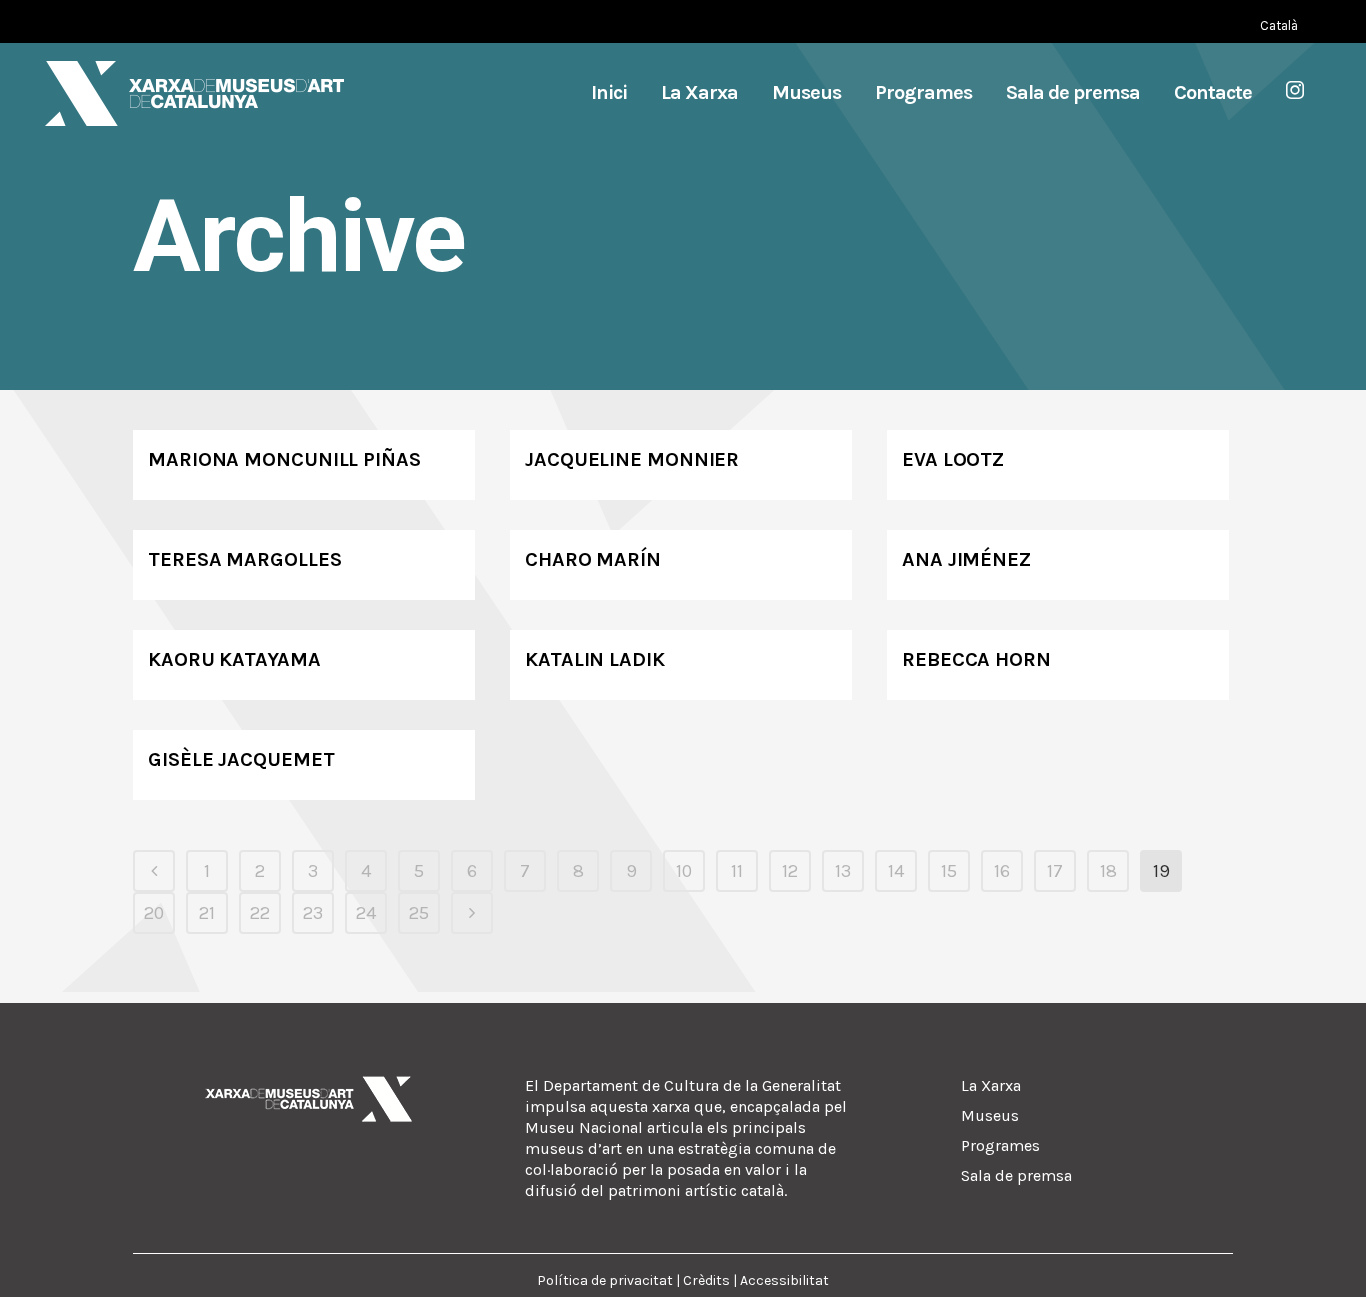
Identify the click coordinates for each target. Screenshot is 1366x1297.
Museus (990, 1115)
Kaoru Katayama (234, 659)
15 (949, 871)
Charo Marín (593, 559)
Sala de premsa (1016, 1175)
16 (1002, 871)
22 (260, 913)
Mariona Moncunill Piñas (284, 459)
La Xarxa (991, 1085)
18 (1108, 871)
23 (313, 913)
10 (684, 871)
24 (366, 913)
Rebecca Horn (976, 659)
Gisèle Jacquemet (241, 759)
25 (419, 913)
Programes (1000, 1145)
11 (737, 871)
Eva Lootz (953, 459)
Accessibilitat (784, 1280)
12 (790, 871)
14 (896, 871)
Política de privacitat (605, 1280)
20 (154, 913)
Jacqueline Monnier (632, 459)
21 (207, 913)
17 (1055, 871)
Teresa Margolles (244, 559)
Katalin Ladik (595, 659)
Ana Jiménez (966, 559)
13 (843, 871)
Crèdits (706, 1280)
